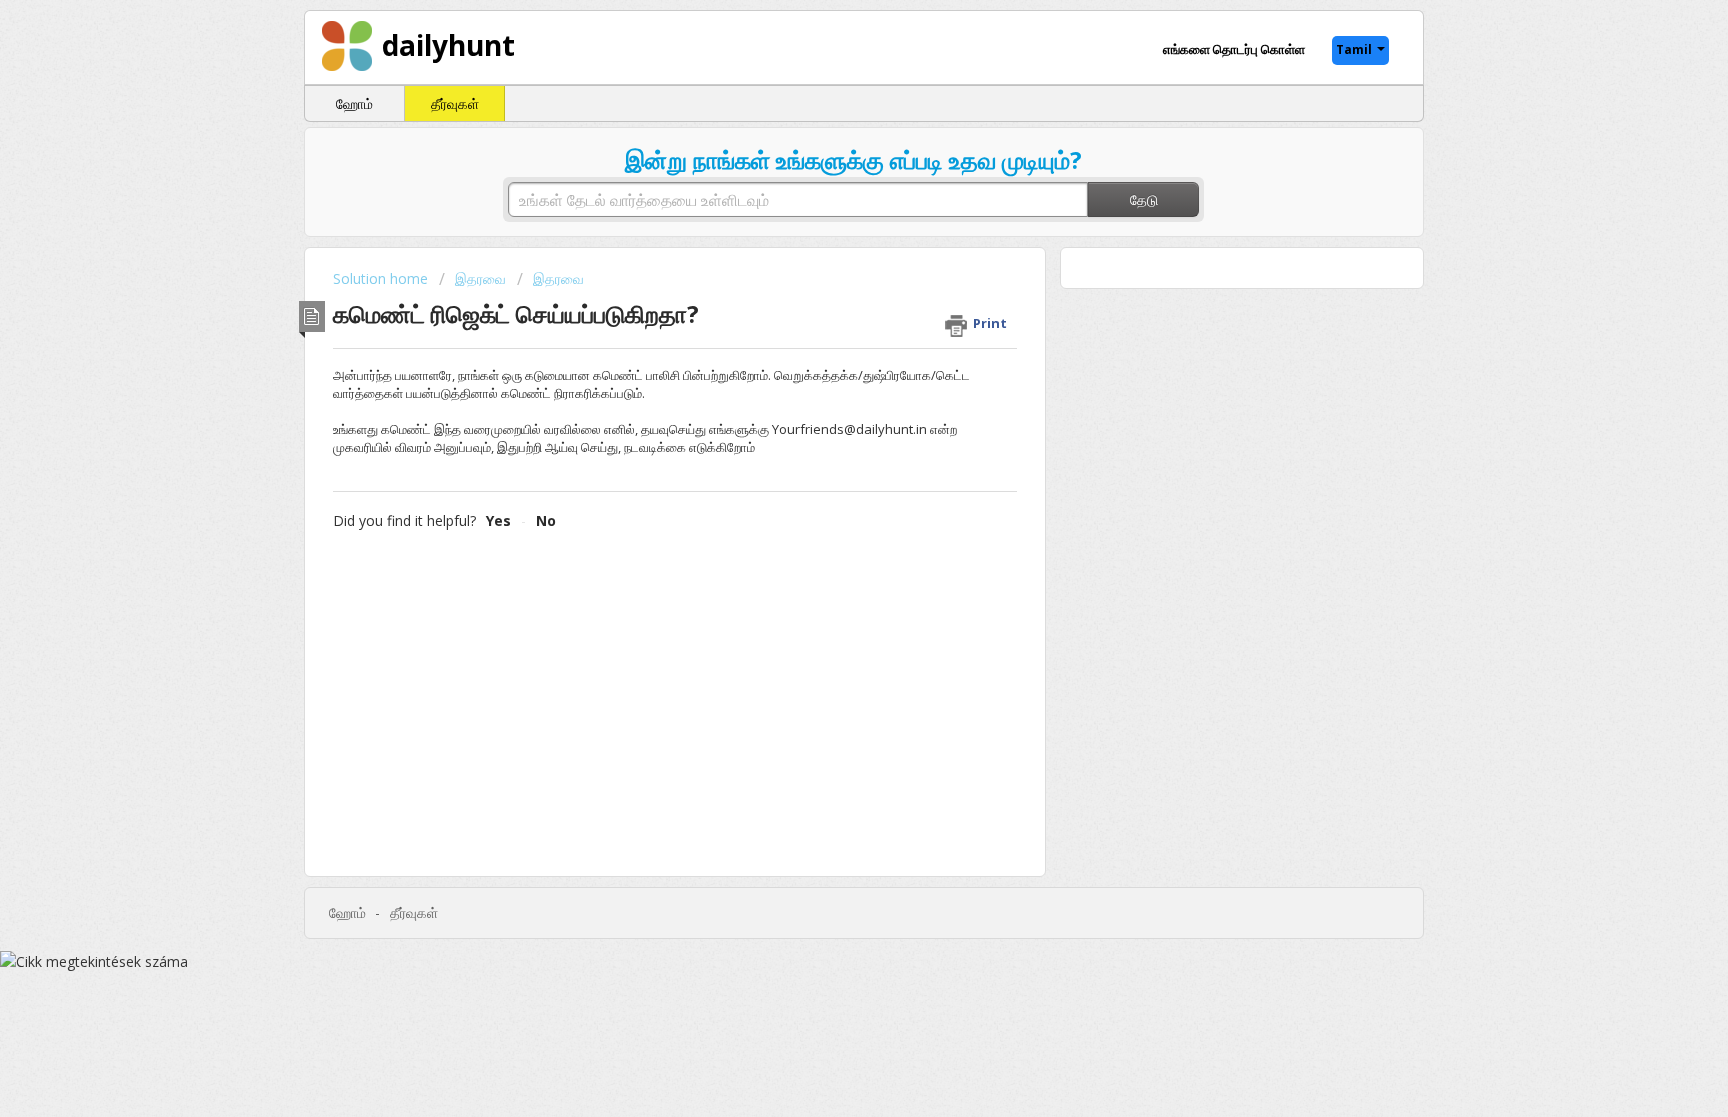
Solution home (382, 278)
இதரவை (480, 278)
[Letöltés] (827, 296)
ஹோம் (354, 103)
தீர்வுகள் (455, 103)
